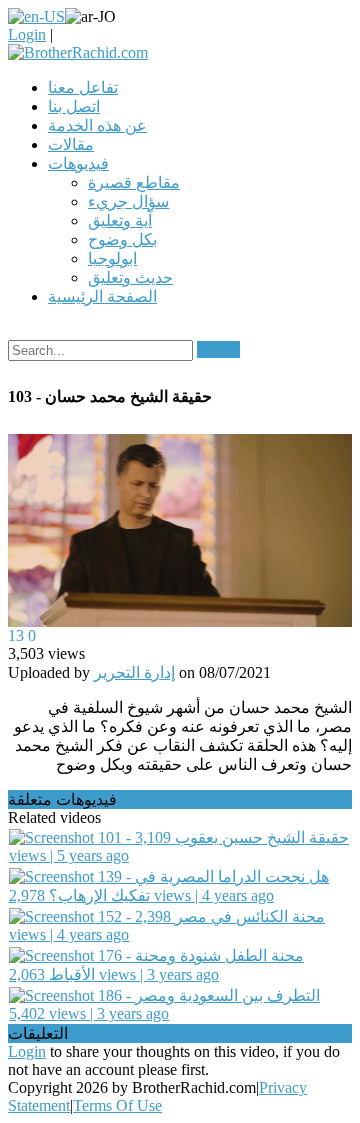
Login (27, 34)
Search (218, 349)
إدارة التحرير (134, 672)
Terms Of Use (117, 1105)
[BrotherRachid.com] (78, 52)
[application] (180, 531)
